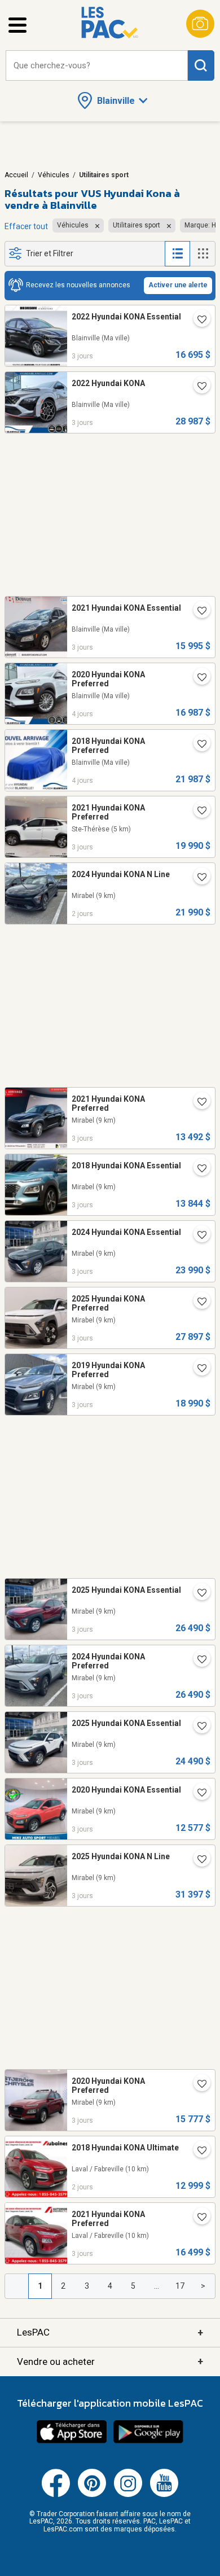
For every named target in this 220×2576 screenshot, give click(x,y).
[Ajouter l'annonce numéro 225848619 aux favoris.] (197, 678)
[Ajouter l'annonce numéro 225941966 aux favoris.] (197, 1236)
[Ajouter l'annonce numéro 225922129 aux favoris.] (197, 1369)
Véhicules (54, 175)
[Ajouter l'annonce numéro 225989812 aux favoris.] (197, 2152)
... (157, 2286)
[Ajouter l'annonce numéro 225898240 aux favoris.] (197, 1594)
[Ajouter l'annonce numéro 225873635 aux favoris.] (197, 321)
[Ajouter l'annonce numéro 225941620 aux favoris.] (197, 1169)
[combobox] (97, 66)
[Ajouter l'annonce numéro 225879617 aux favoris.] (197, 812)
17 (180, 2286)
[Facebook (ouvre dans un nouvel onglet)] (56, 2495)
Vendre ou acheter (110, 2361)
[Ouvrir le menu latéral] (17, 25)
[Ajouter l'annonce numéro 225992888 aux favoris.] (197, 878)
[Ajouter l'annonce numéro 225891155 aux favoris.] (197, 387)
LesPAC (110, 2332)
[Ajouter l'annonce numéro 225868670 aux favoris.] (197, 2085)
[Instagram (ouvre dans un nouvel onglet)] (128, 2495)
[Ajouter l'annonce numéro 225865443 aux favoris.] (197, 1794)
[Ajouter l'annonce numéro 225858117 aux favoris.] (197, 612)
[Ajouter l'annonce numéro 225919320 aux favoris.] (197, 2218)
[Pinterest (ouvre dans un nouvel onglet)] (92, 2495)
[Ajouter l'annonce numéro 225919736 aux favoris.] (197, 1103)
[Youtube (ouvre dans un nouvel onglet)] (164, 2495)
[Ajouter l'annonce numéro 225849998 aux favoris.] (197, 745)
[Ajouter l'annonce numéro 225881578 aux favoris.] (197, 1727)
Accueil (16, 175)
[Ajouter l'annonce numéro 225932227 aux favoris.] (197, 1303)
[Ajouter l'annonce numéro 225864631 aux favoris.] (197, 1860)
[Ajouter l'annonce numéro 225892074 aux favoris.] (197, 1661)
